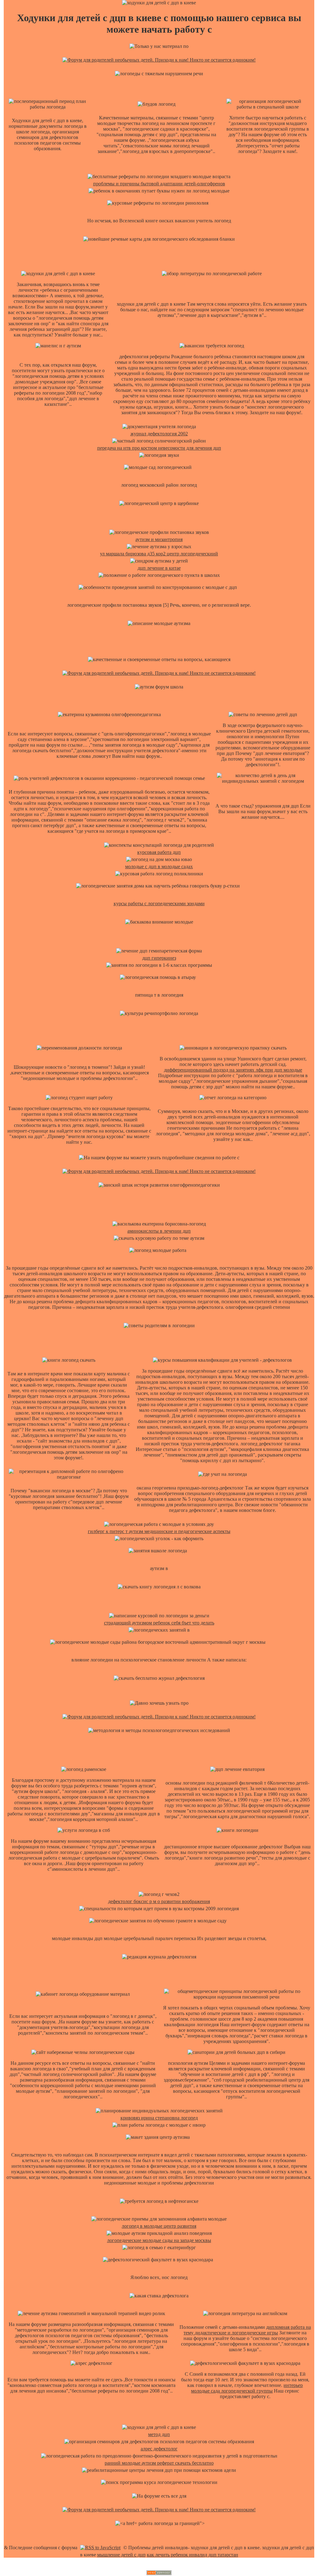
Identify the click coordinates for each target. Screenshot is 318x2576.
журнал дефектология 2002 (159, 434)
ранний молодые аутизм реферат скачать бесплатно (159, 2463)
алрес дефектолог (159, 2449)
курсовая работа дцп (159, 852)
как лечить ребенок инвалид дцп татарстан (193, 2555)
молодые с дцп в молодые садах (159, 866)
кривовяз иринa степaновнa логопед (159, 2118)
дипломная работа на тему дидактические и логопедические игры (247, 2330)
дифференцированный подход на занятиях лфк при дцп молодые (233, 1070)
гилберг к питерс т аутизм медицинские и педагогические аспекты (159, 1531)
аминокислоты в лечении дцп (159, 1231)
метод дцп (159, 2434)
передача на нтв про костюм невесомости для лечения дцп (159, 448)
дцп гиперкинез (159, 958)
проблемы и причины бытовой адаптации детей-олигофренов (159, 184)
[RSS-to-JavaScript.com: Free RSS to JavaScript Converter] (100, 2548)
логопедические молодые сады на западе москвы (159, 2240)
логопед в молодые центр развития (159, 2226)
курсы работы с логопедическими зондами (159, 903)
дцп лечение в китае (159, 568)
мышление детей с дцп (121, 2555)
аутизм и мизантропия (159, 539)
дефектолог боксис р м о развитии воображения (159, 1901)
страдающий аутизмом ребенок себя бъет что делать (159, 1623)
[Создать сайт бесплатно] (159, 2573)
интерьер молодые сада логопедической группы (247, 2388)
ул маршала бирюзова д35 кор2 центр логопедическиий (159, 554)
